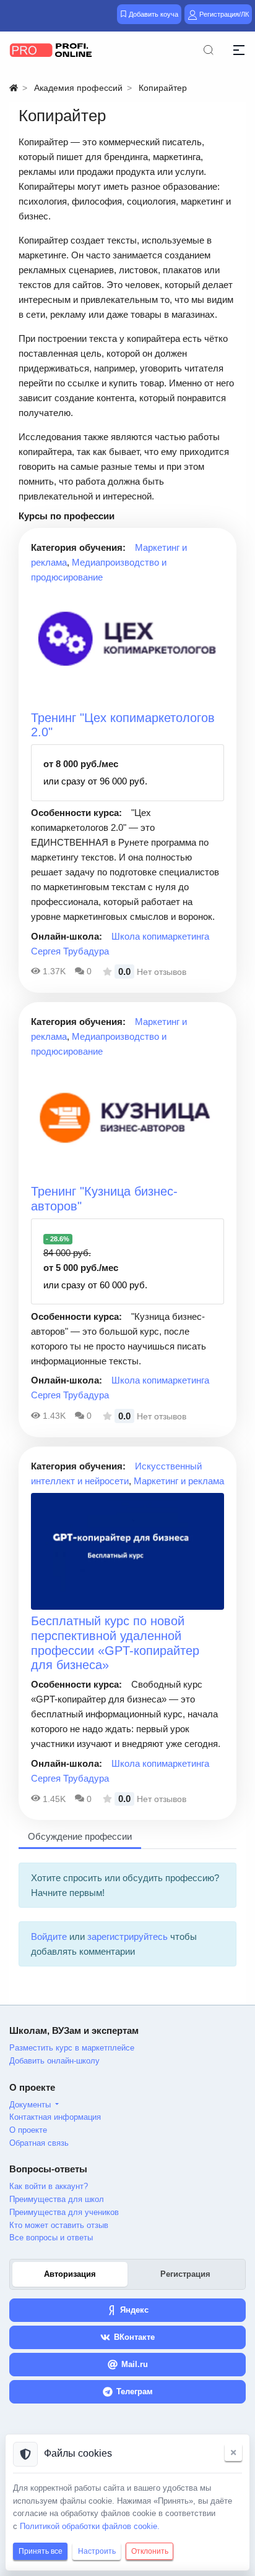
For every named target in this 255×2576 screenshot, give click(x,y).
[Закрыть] (233, 2452)
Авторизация (70, 2274)
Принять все (41, 2551)
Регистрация (185, 2274)
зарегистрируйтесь (127, 1936)
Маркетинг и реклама (179, 1481)
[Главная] (14, 88)
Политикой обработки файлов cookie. (90, 2526)
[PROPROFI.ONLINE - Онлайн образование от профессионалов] (51, 50)
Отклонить (150, 2551)
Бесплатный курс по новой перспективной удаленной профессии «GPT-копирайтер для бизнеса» (115, 1643)
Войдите (49, 1936)
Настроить (97, 2551)
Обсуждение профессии (80, 1836)
